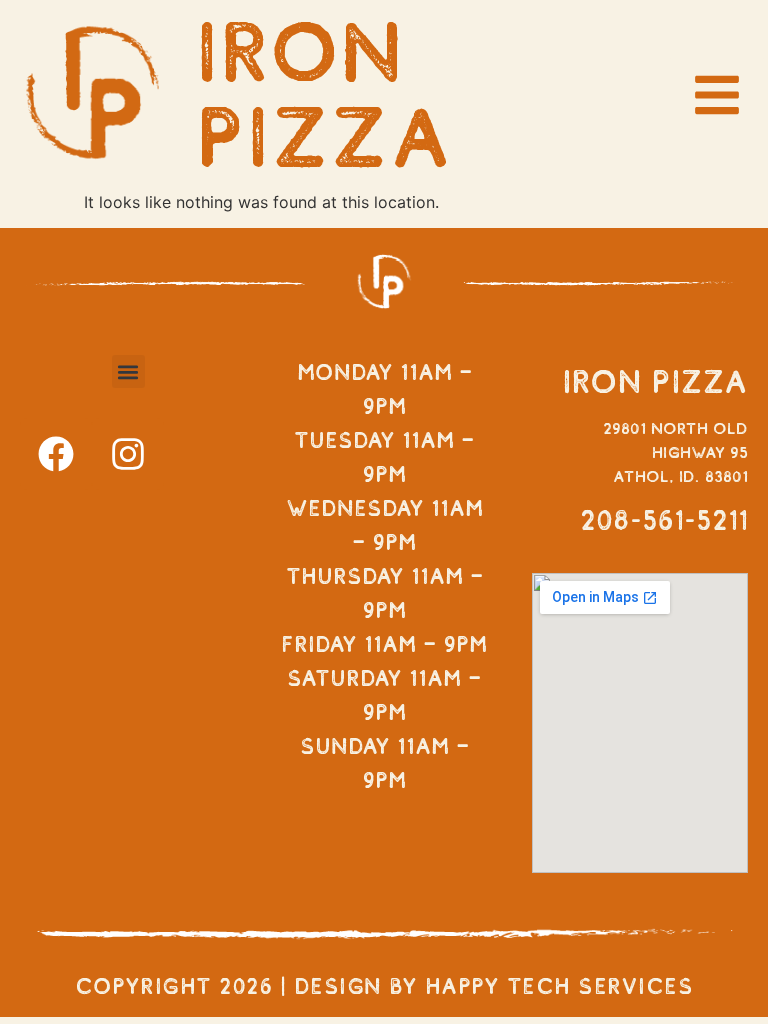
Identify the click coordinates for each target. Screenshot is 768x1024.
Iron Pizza (324, 94)
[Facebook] (56, 454)
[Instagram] (128, 454)
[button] (128, 371)
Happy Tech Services (559, 986)
